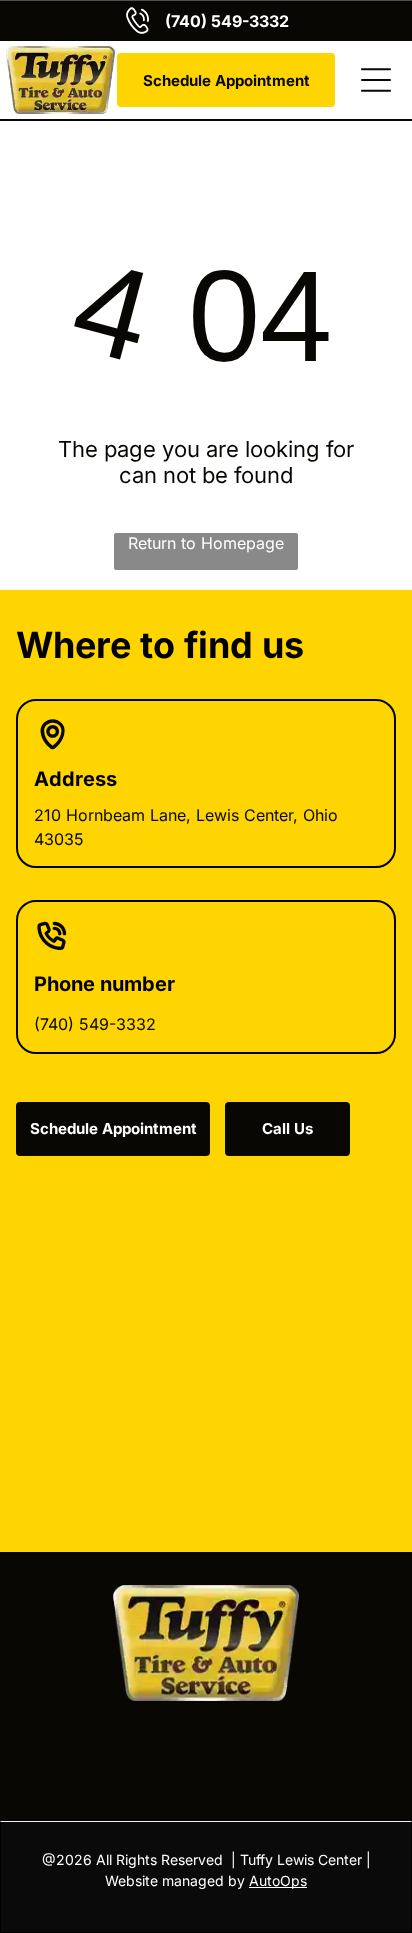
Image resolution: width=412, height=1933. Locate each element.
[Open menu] (376, 80)
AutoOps (278, 1880)
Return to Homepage (206, 543)
